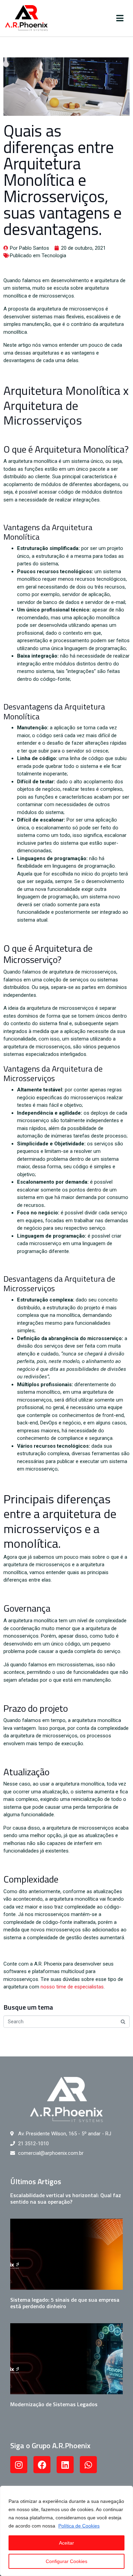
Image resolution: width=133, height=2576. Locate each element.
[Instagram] (19, 2465)
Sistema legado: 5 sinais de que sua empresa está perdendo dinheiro (65, 2303)
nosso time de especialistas (72, 1987)
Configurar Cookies (66, 2561)
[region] (66, 2531)
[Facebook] (42, 2465)
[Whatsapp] (88, 2465)
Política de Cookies (79, 2526)
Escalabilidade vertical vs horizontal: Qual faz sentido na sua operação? (66, 2198)
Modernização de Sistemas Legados (54, 2404)
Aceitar (66, 2543)
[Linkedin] (65, 2465)
